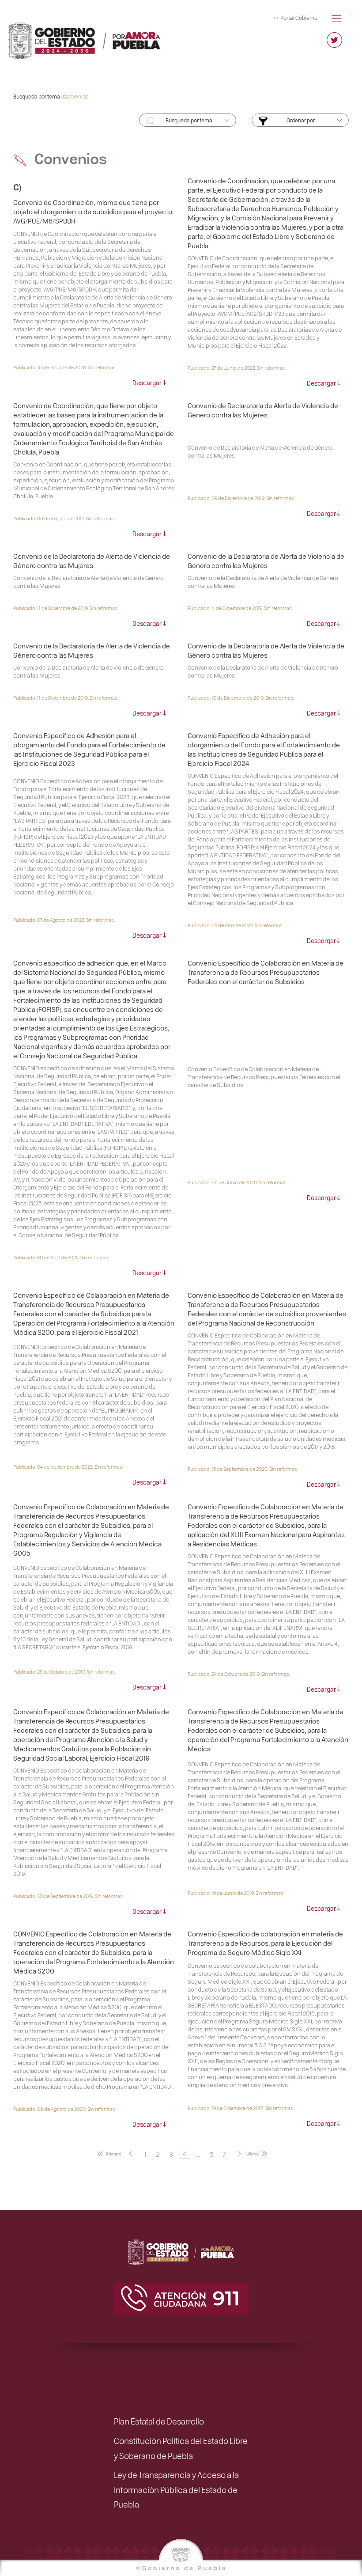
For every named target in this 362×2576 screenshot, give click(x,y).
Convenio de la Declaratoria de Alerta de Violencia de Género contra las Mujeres (92, 561)
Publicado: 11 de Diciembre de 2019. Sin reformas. (66, 608)
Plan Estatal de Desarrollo (159, 2421)
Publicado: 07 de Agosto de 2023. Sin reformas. (64, 920)
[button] (336, 17)
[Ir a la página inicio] (108, 2154)
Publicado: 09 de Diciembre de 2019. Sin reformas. (241, 498)
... (198, 2154)
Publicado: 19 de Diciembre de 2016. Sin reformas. (241, 2108)
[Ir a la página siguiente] (239, 2154)
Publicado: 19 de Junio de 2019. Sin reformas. (236, 1893)
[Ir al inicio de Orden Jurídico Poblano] (90, 37)
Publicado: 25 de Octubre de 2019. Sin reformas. (64, 1672)
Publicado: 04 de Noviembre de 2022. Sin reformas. (68, 1467)
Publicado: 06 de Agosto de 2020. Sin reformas (64, 2109)
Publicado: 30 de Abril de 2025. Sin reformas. (61, 1257)
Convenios (75, 96)
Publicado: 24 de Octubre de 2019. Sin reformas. (239, 1674)
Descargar (147, 383)
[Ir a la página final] (258, 2154)
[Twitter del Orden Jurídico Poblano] (334, 44)
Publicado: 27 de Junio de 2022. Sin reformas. (237, 368)
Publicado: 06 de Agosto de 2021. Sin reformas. (64, 518)
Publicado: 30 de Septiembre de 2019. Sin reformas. (68, 1896)
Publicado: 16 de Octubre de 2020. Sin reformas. (65, 367)
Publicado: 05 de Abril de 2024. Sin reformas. (236, 925)
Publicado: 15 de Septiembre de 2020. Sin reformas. (243, 1469)
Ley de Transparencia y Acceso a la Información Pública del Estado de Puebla (176, 2489)
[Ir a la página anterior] (131, 2154)
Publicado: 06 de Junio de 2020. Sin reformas (237, 1182)
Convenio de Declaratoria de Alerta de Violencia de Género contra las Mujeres (263, 410)
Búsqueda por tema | (38, 96)
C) (17, 187)
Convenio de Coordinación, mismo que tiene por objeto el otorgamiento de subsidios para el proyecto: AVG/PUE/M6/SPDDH (93, 212)
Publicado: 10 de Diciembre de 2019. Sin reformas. (241, 698)
